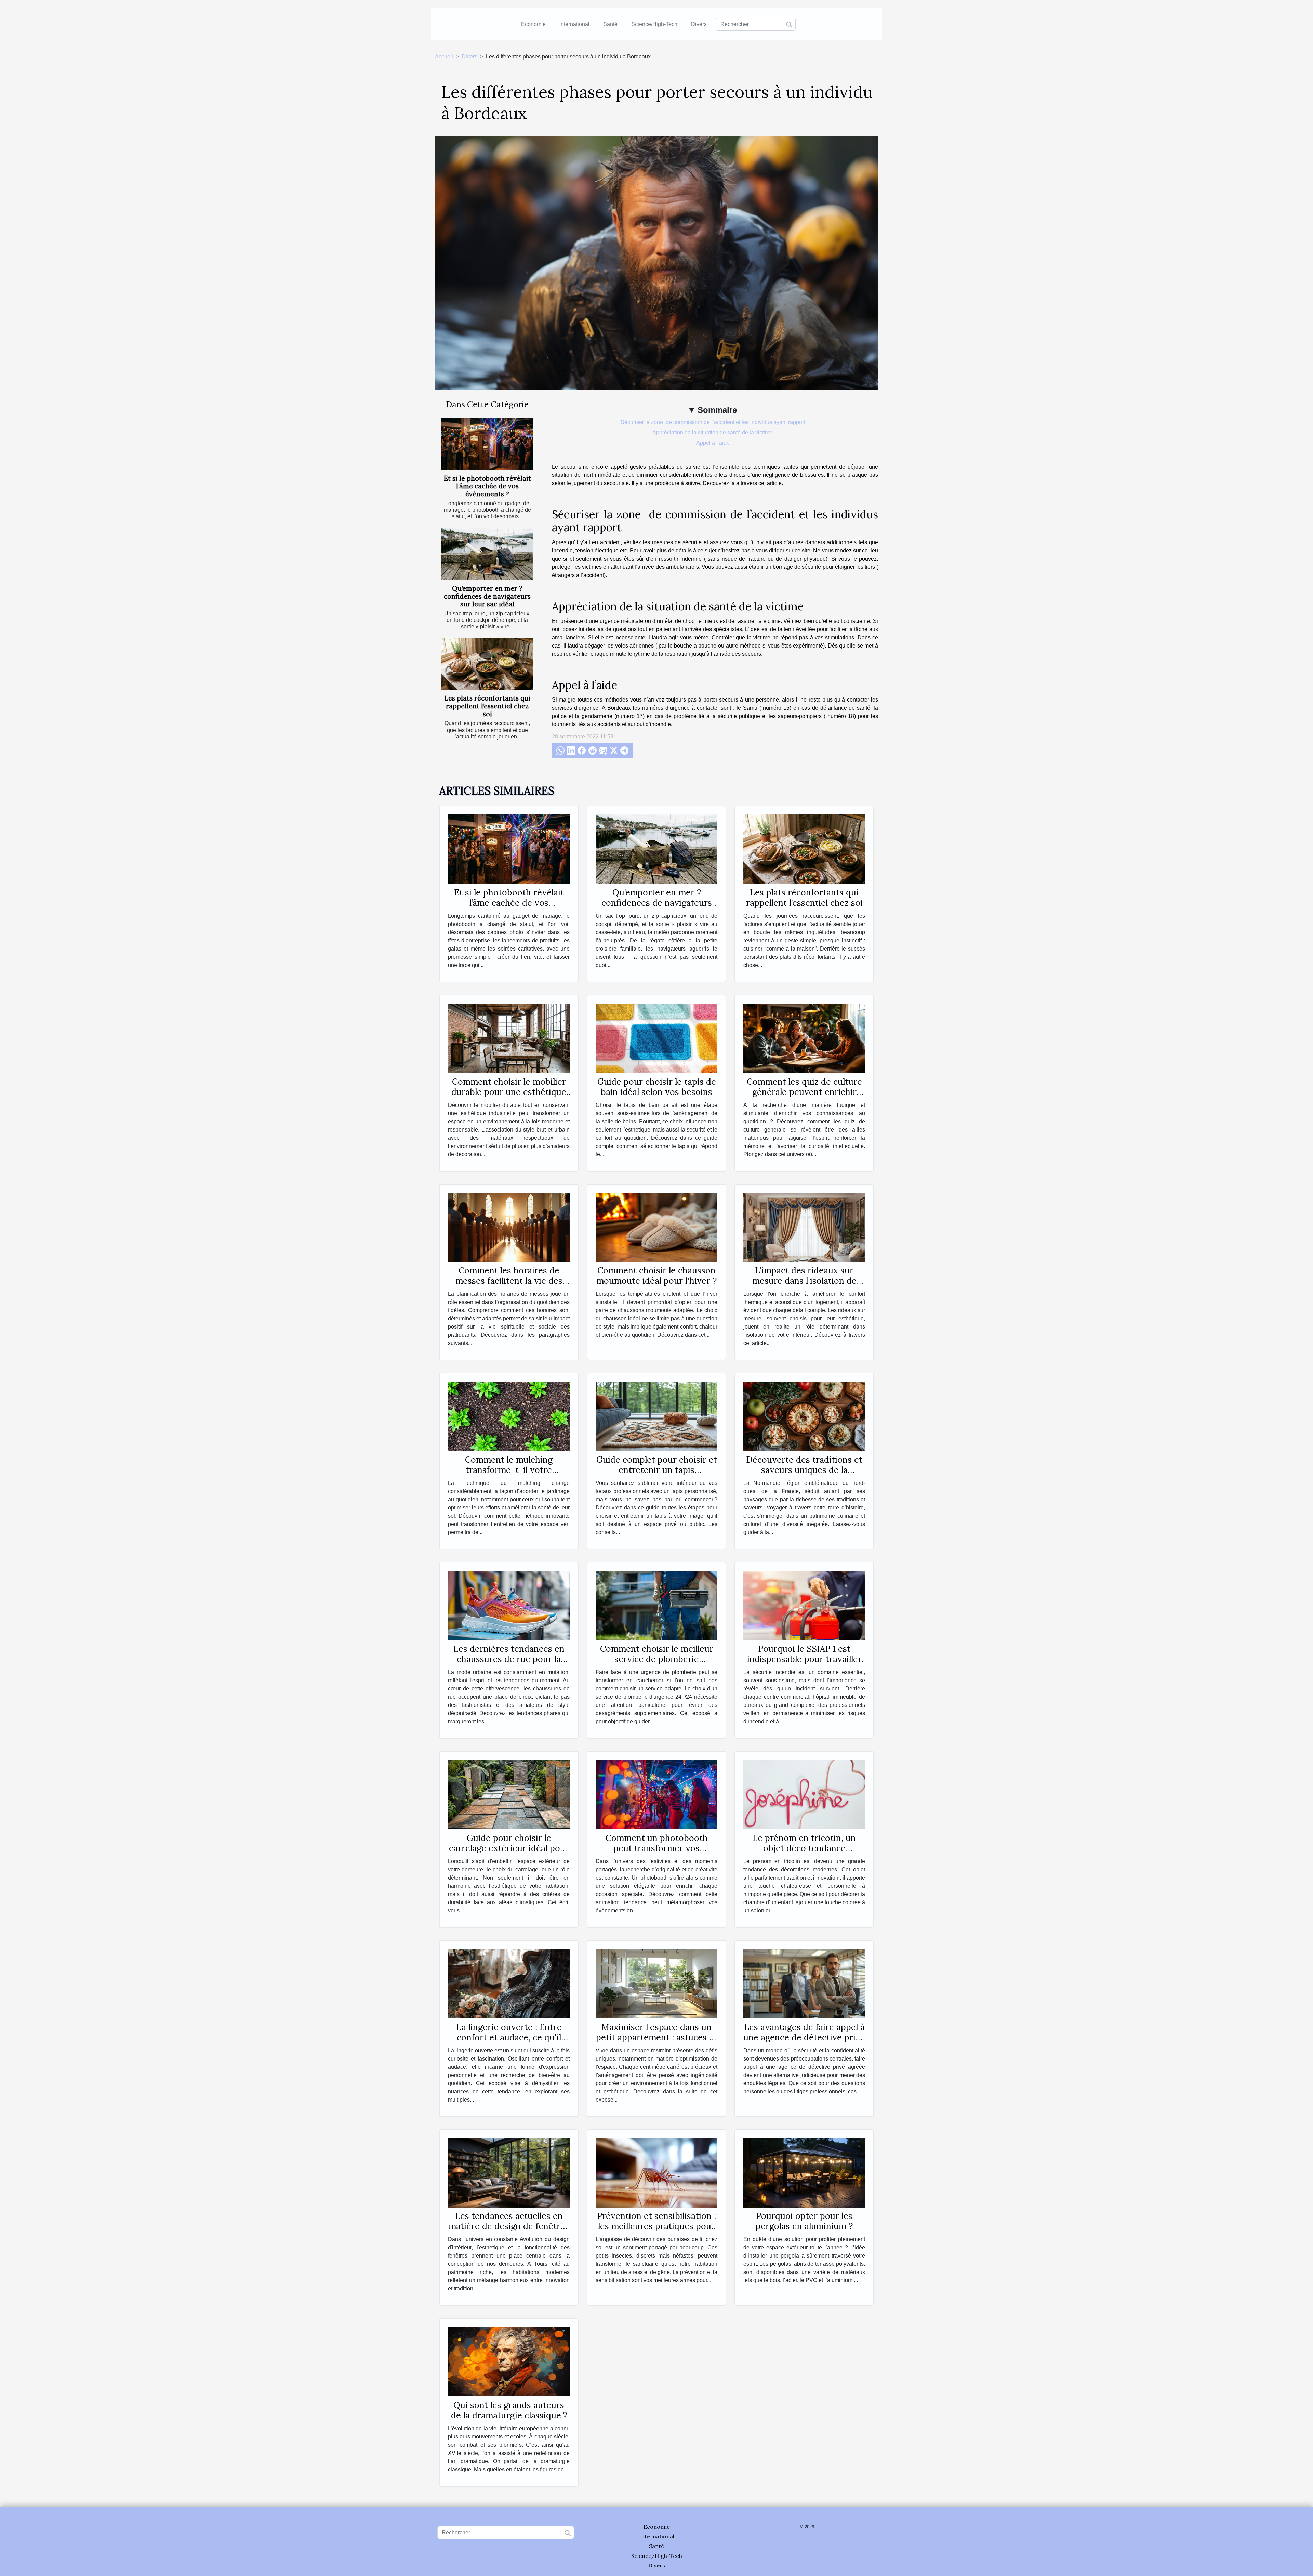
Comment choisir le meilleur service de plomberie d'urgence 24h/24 (657, 1659)
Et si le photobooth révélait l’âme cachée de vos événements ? (487, 486)
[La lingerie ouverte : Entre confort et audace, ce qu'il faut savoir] (509, 1983)
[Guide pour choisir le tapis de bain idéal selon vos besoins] (656, 1038)
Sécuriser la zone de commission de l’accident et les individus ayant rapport (713, 422)
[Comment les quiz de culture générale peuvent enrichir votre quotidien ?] (804, 1038)
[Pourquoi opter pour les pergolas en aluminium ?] (804, 2172)
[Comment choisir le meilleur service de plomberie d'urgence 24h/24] (656, 1605)
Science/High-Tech (654, 24)
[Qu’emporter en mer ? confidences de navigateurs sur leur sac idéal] (487, 554)
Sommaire (717, 410)
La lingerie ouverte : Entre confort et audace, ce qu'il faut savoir (509, 2037)
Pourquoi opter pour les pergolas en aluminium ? (804, 2221)
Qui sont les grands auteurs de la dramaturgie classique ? (509, 2410)
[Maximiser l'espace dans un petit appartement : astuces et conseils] (656, 1983)
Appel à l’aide (713, 443)
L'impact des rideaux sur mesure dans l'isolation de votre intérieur (804, 1281)
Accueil (444, 57)
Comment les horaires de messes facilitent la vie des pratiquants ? (509, 1281)
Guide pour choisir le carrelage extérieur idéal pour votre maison (509, 1848)
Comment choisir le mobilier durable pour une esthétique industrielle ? (509, 1092)
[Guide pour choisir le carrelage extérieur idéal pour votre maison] (509, 1794)
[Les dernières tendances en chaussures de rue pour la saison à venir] (509, 1605)
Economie (533, 24)
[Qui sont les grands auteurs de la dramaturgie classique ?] (509, 2361)
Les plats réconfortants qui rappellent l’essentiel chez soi (487, 706)
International (574, 24)
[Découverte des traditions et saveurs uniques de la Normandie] (804, 1416)
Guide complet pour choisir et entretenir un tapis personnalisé (657, 1470)
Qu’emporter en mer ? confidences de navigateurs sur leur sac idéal (487, 596)
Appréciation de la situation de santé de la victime (713, 433)
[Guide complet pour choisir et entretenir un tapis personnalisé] (656, 1416)
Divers (699, 24)
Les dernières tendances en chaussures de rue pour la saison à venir (509, 1659)
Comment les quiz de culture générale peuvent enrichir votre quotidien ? (804, 1092)
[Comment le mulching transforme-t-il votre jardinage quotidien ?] (509, 1416)
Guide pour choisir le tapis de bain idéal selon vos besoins (657, 1087)
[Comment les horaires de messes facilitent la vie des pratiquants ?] (509, 1227)
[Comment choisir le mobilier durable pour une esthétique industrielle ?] (509, 1038)
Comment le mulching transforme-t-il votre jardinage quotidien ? (509, 1470)
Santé (610, 24)
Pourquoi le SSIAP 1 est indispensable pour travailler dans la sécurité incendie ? (804, 1659)
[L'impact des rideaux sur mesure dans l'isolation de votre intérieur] (804, 1227)
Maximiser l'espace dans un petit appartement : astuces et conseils (657, 2037)
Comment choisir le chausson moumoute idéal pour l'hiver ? (656, 1276)
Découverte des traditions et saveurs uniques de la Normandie (804, 1470)
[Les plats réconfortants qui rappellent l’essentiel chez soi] (487, 664)
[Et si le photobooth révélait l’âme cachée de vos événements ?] (487, 444)
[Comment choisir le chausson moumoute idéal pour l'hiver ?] (656, 1227)
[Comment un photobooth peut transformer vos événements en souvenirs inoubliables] (656, 1794)
